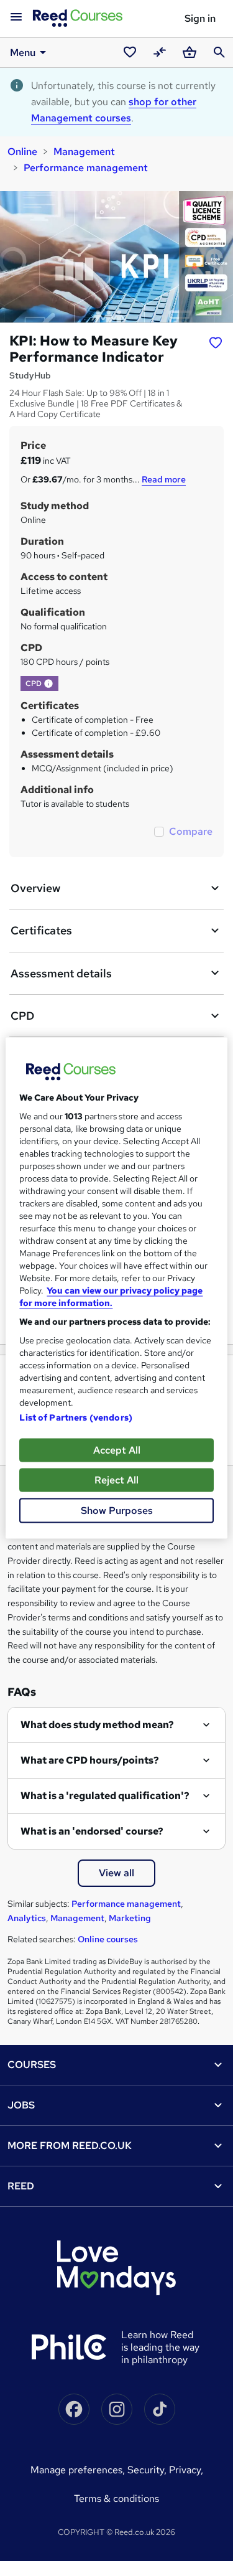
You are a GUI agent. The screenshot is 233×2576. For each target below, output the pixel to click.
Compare (191, 831)
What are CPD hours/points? (90, 1760)
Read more (164, 479)
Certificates (41, 930)
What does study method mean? (97, 1725)
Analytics (27, 1918)
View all (116, 1873)
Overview (35, 888)
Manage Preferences (76, 2470)
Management (84, 152)
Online (22, 152)
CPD (22, 1016)
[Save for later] (216, 342)
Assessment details (61, 973)
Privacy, (186, 2470)
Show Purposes (117, 1511)
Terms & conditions (116, 2498)
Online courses (108, 1939)
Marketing (130, 1918)
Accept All (117, 1450)
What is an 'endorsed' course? (92, 1831)
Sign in (200, 18)
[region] (116, 1288)
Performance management (86, 168)
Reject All (116, 1480)
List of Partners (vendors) (76, 1417)
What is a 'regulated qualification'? (105, 1796)
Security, (148, 2470)
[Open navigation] (16, 17)
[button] (48, 684)
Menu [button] (23, 53)
